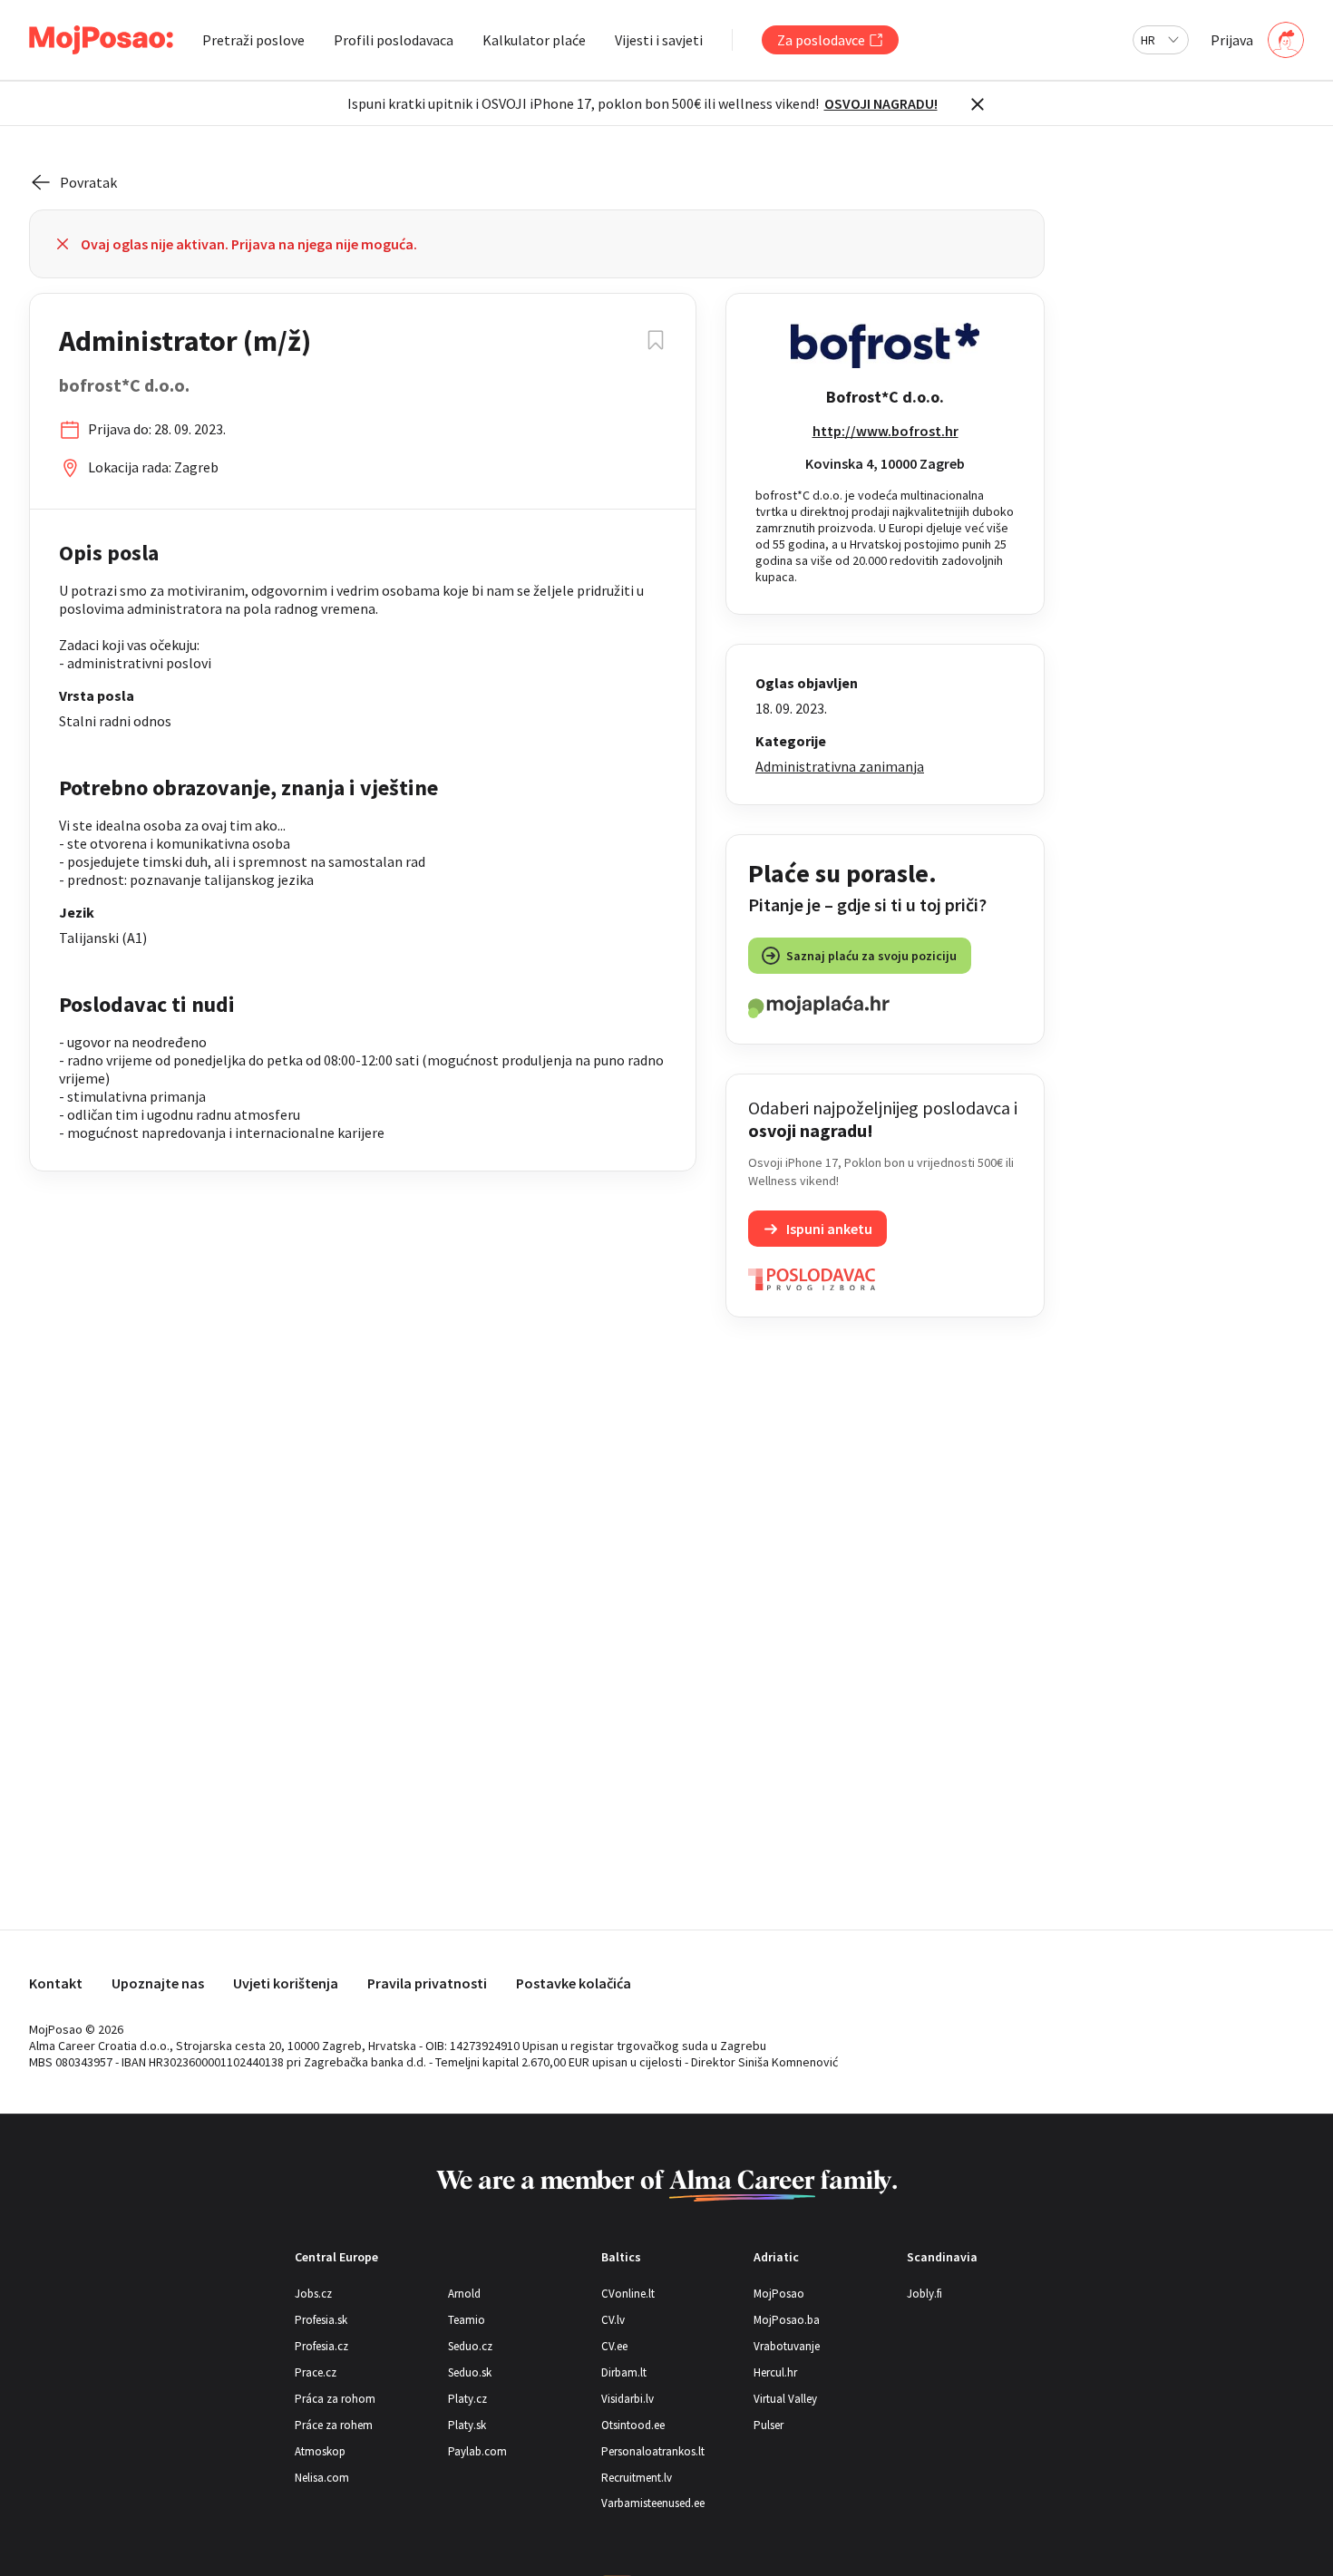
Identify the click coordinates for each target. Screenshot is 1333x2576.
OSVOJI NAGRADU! (881, 103)
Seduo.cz (470, 2346)
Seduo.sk (470, 2372)
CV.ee (614, 2346)
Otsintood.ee (633, 2425)
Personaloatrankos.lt (653, 2451)
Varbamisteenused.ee (653, 2503)
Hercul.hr (775, 2372)
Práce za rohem (334, 2425)
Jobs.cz (313, 2294)
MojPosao (779, 2294)
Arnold (464, 2294)
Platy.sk (467, 2425)
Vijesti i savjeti (659, 40)
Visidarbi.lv (628, 2399)
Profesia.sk (321, 2320)
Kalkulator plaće (534, 40)
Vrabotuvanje (787, 2346)
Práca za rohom (335, 2399)
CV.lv (613, 2320)
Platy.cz (467, 2399)
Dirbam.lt (624, 2372)
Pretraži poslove (253, 40)
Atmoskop (320, 2451)
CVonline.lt (628, 2294)
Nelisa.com (322, 2478)
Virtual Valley (785, 2399)
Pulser (769, 2425)
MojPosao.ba (787, 2320)
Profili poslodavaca (394, 40)
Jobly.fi (924, 2294)
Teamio (467, 2320)
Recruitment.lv (637, 2478)
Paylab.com (477, 2451)
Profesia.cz (321, 2346)
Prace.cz (316, 2372)
